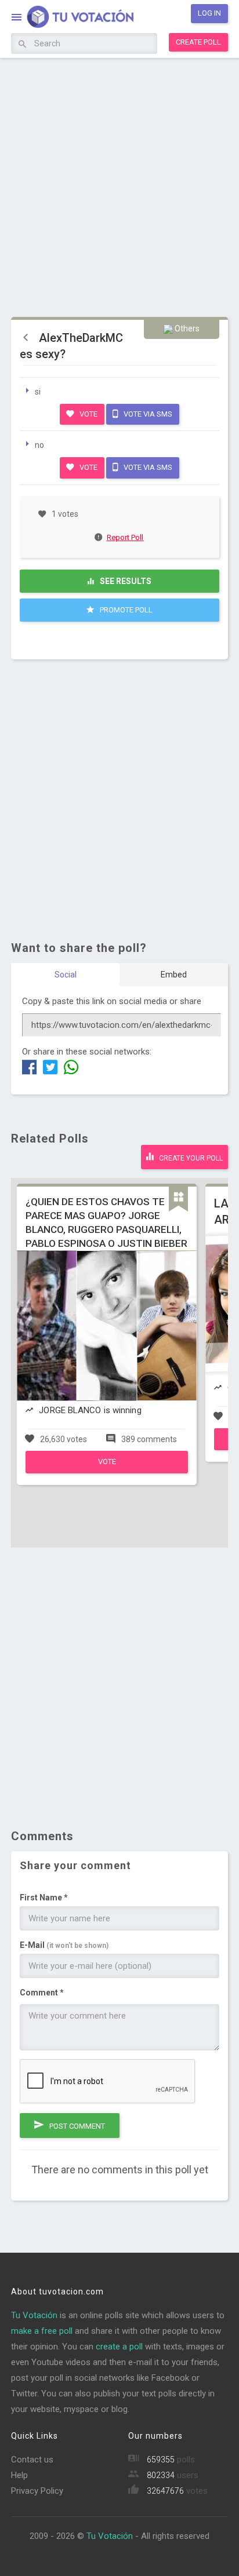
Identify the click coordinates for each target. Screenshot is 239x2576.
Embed (174, 975)
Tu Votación (34, 2315)
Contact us (32, 2460)
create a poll (119, 2347)
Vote (88, 414)
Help (19, 2475)
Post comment (76, 2126)
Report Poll (125, 537)
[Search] (22, 45)
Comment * (42, 1993)
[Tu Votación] (73, 18)
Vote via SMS (147, 414)
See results (125, 581)
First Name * (44, 1898)
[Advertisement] (119, 186)
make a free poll (42, 2331)
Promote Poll (125, 610)
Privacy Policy (37, 2491)
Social (66, 975)
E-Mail (64, 1945)
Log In (209, 13)
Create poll (198, 42)
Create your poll (190, 1158)
